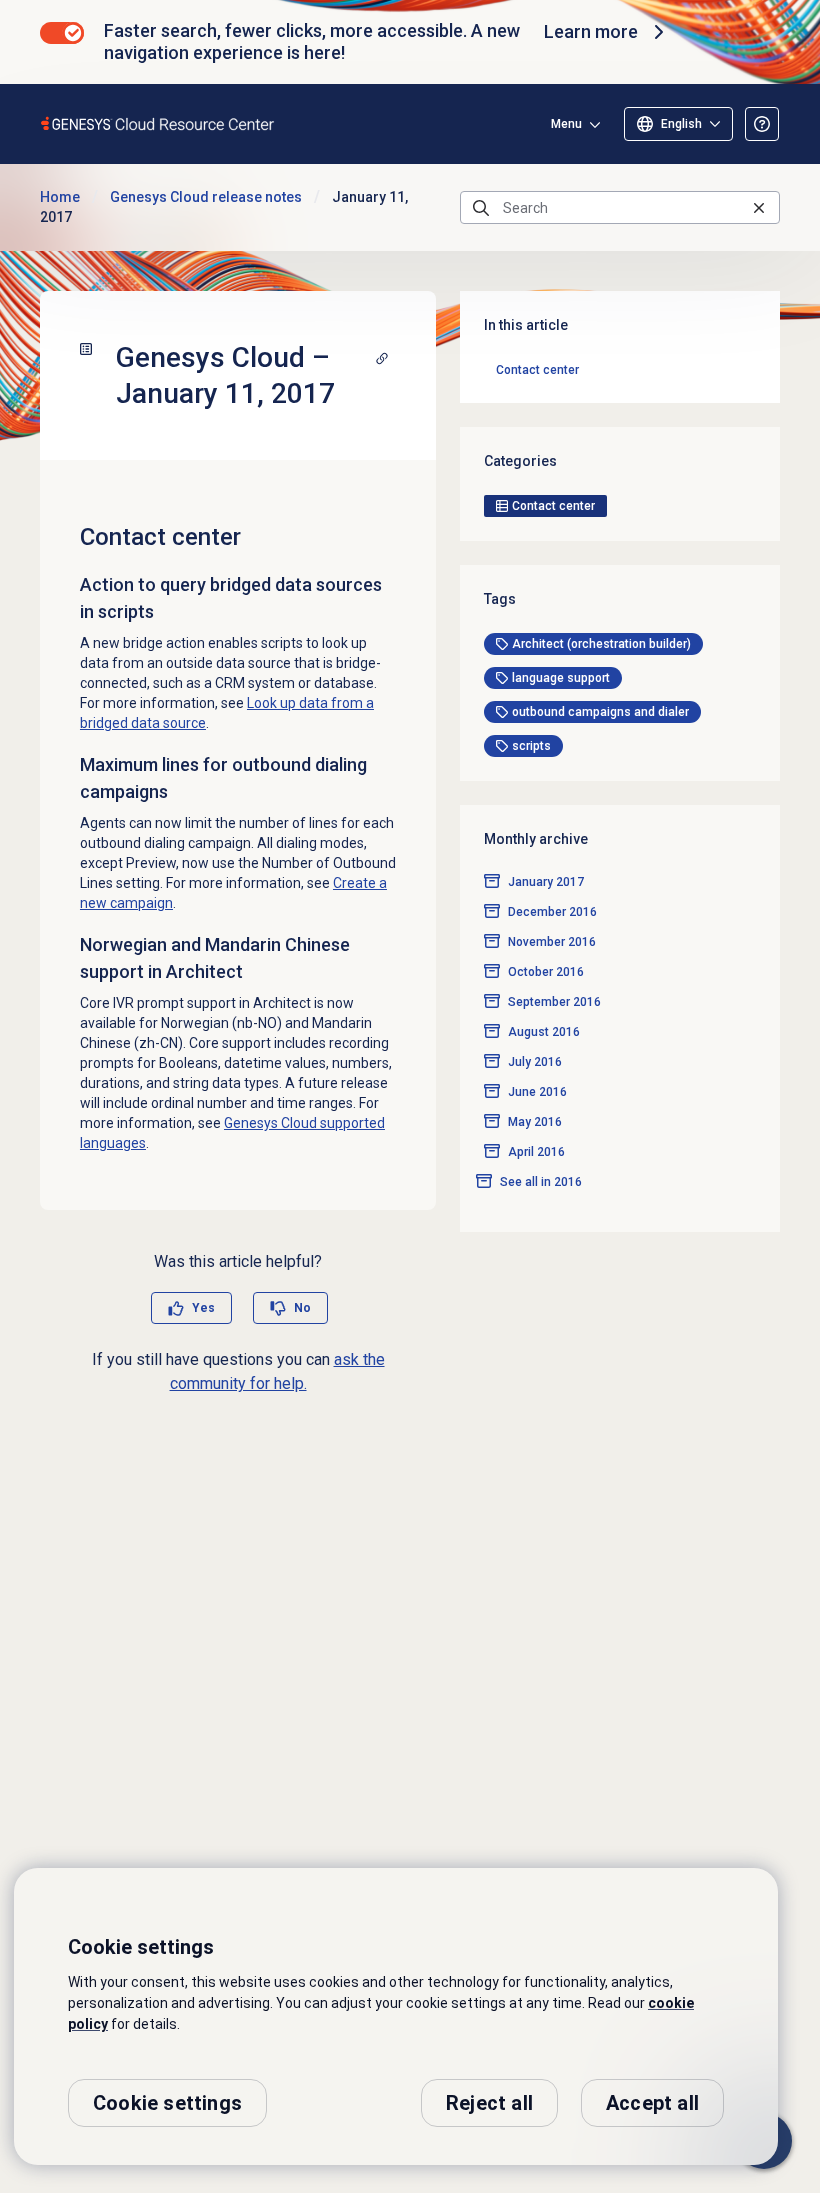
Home (60, 197)
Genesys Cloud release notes (206, 197)
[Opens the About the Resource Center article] (762, 124)
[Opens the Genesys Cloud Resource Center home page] (158, 123)
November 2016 (552, 942)
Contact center (537, 370)
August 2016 (544, 1032)
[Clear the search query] (759, 207)
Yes (203, 1308)
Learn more (591, 31)
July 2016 (535, 1062)
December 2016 (552, 912)
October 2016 (546, 972)
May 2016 (535, 1122)
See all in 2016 (541, 1182)
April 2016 (536, 1152)
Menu (566, 124)
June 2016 (537, 1092)
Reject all (489, 2103)
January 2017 (546, 882)
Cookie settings (167, 2103)
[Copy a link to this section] (382, 358)
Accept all (652, 2103)
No (302, 1308)
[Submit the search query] (481, 208)
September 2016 (554, 1002)
